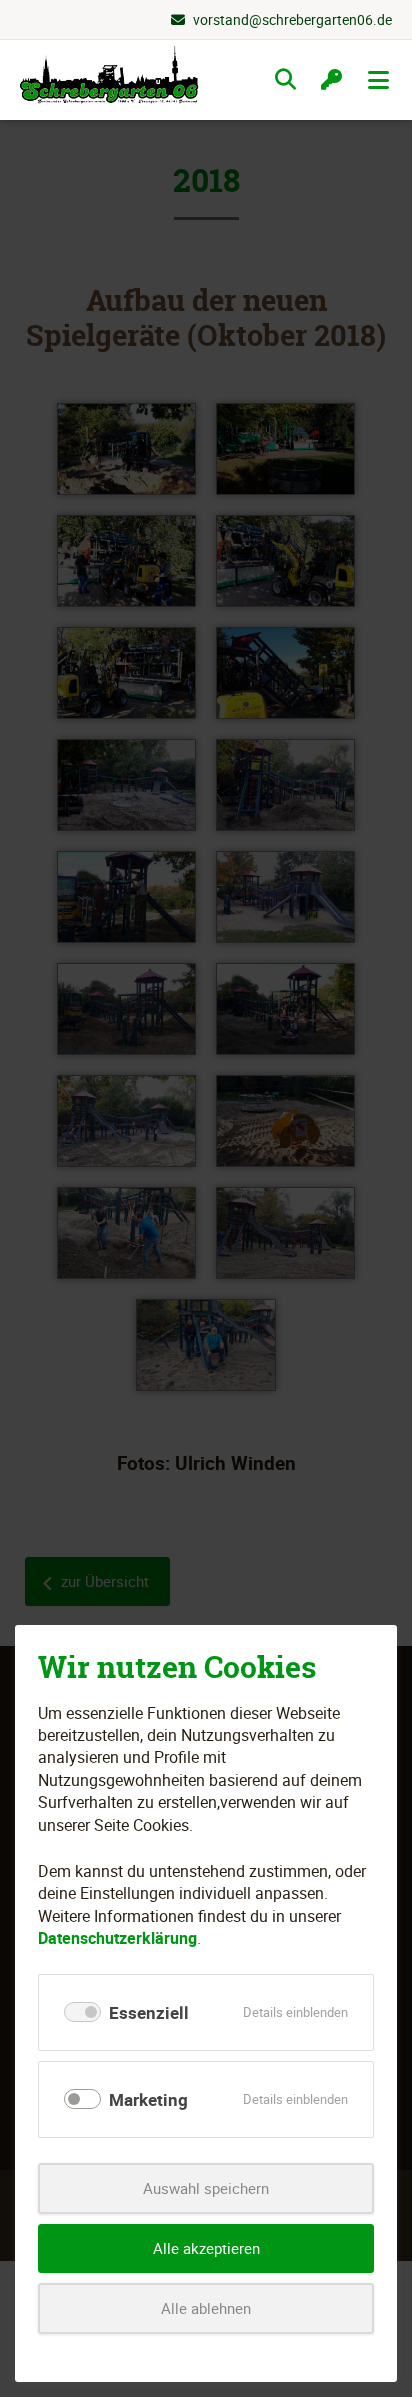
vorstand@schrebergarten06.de (292, 19)
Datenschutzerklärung (117, 1938)
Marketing (148, 2099)
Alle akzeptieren (206, 2248)
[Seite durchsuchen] (285, 79)
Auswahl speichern (206, 2188)
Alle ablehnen (206, 2308)
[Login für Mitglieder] (331, 79)
